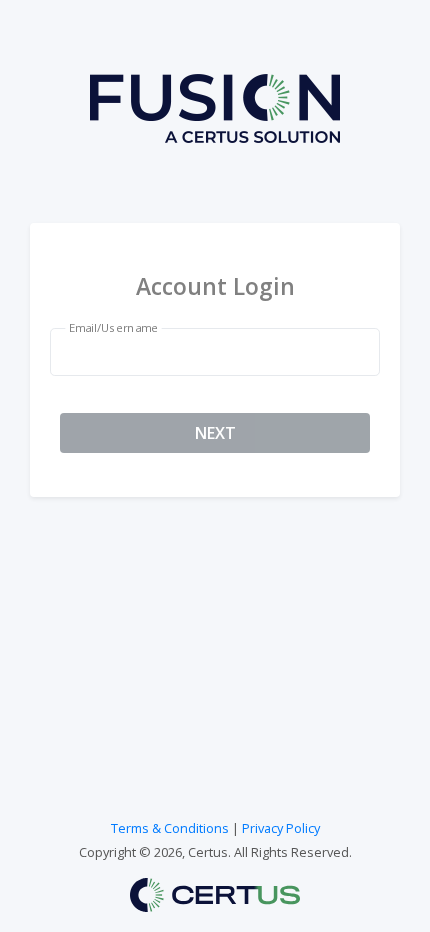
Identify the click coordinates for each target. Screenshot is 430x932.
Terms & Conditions (170, 828)
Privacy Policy (281, 828)
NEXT (215, 433)
